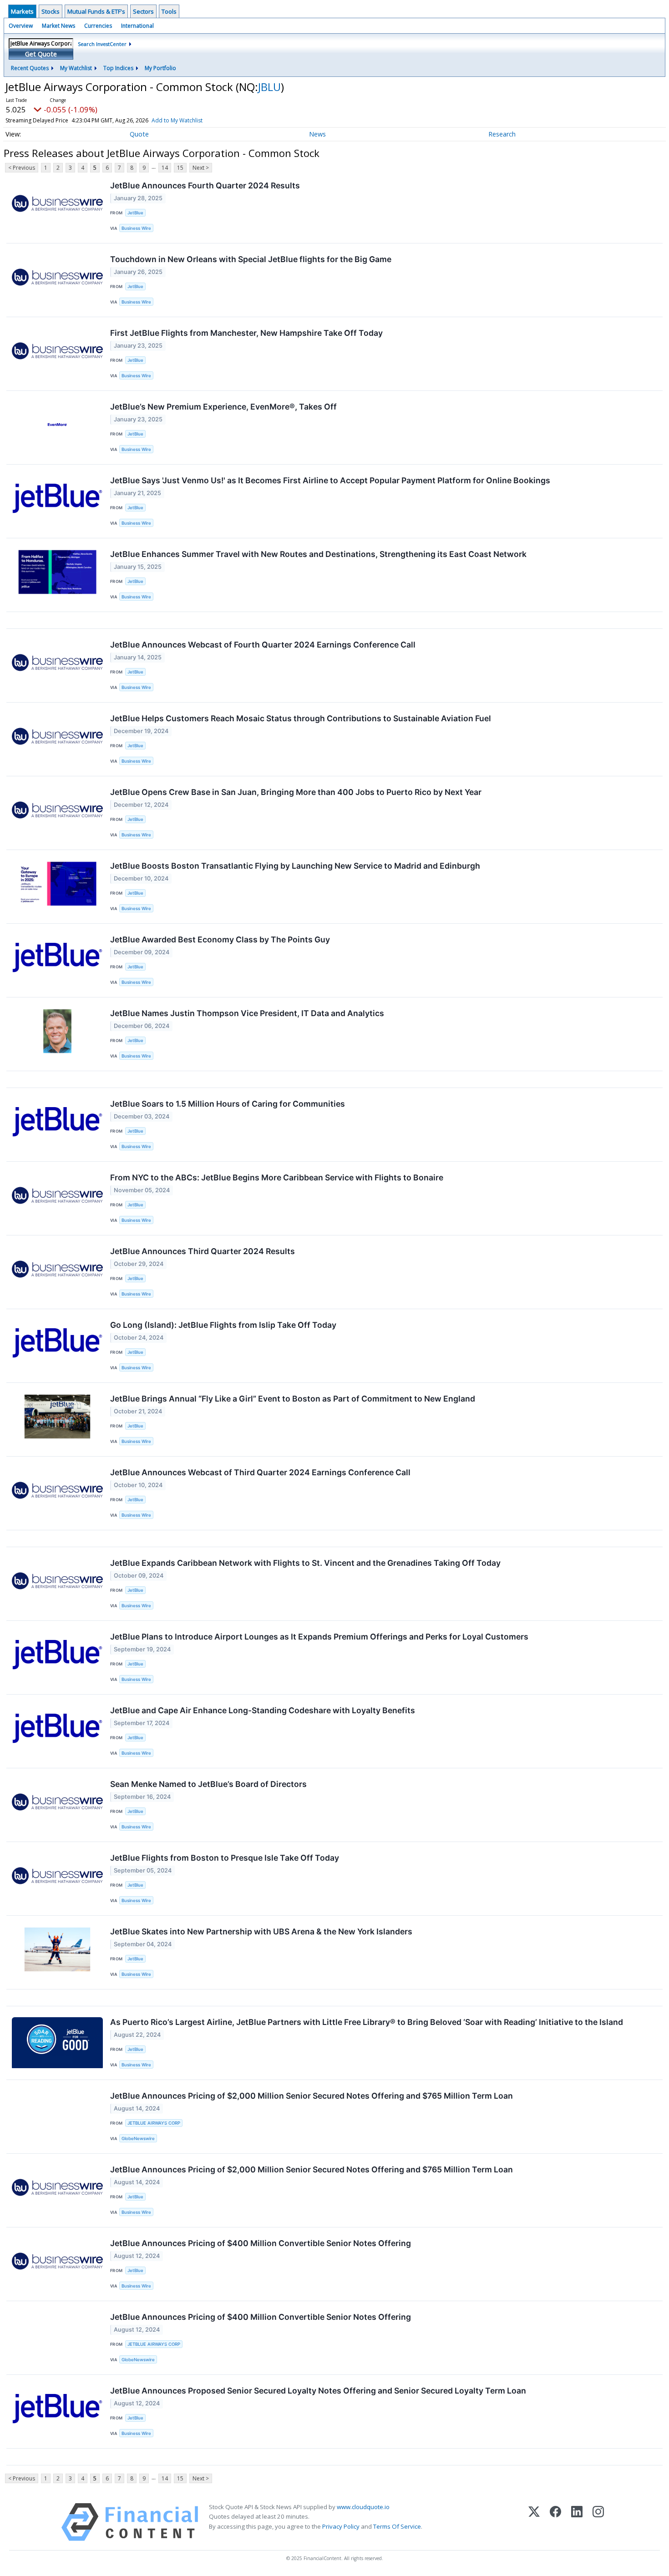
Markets (22, 11)
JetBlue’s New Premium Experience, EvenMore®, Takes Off (223, 407)
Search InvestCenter (102, 44)
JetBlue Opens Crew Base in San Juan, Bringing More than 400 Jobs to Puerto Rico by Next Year (296, 792)
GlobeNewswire (138, 2138)
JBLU (269, 87)
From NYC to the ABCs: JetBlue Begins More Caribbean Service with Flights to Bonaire (277, 1177)
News (317, 134)
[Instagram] (598, 2522)
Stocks (51, 11)
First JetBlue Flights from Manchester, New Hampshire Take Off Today (246, 333)
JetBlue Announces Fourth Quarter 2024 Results (205, 185)
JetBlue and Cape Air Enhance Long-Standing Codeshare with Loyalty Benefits (263, 1710)
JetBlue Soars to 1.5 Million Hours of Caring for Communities (228, 1104)
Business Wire (136, 228)
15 (180, 168)
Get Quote (41, 54)
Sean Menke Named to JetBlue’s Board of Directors (208, 1784)
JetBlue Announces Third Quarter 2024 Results (203, 1251)
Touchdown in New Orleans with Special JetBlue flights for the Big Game (251, 259)
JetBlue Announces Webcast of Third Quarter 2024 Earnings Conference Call (260, 1472)
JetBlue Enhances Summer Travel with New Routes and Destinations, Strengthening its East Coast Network (318, 554)
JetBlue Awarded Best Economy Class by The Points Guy (220, 939)
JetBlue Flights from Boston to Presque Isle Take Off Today (225, 1858)
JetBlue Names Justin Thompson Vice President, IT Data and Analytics (247, 1013)
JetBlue (135, 213)
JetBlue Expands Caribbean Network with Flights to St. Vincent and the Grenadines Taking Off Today (305, 1563)
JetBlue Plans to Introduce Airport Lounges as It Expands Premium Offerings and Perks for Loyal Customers (319, 1637)
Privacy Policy (341, 2526)
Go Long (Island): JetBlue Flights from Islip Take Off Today (223, 1325)
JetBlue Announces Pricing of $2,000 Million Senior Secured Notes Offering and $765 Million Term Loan (312, 2096)
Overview (21, 26)
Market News (58, 26)
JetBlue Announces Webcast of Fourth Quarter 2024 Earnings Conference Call (263, 645)
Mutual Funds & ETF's (96, 11)
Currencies (98, 26)
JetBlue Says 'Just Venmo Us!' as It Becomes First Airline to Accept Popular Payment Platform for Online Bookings (330, 480)
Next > (201, 168)
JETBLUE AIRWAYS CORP (154, 2123)
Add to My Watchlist (177, 120)
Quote (139, 134)
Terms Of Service (397, 2526)
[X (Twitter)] (534, 2522)
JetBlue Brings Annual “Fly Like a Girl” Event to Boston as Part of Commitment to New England (293, 1399)
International (137, 26)
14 (165, 168)
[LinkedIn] (577, 2522)
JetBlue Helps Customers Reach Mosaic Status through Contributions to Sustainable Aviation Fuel (301, 718)
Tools (169, 11)
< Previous (22, 168)
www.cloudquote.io (363, 2507)
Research (502, 134)
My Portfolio (160, 68)
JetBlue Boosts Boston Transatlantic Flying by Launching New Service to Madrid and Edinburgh (295, 866)
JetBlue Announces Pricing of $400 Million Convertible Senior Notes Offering (261, 2243)
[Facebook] (555, 2522)
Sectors (143, 11)
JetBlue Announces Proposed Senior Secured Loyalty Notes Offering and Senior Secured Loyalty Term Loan (318, 2391)
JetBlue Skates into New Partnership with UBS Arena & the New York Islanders (261, 1931)
